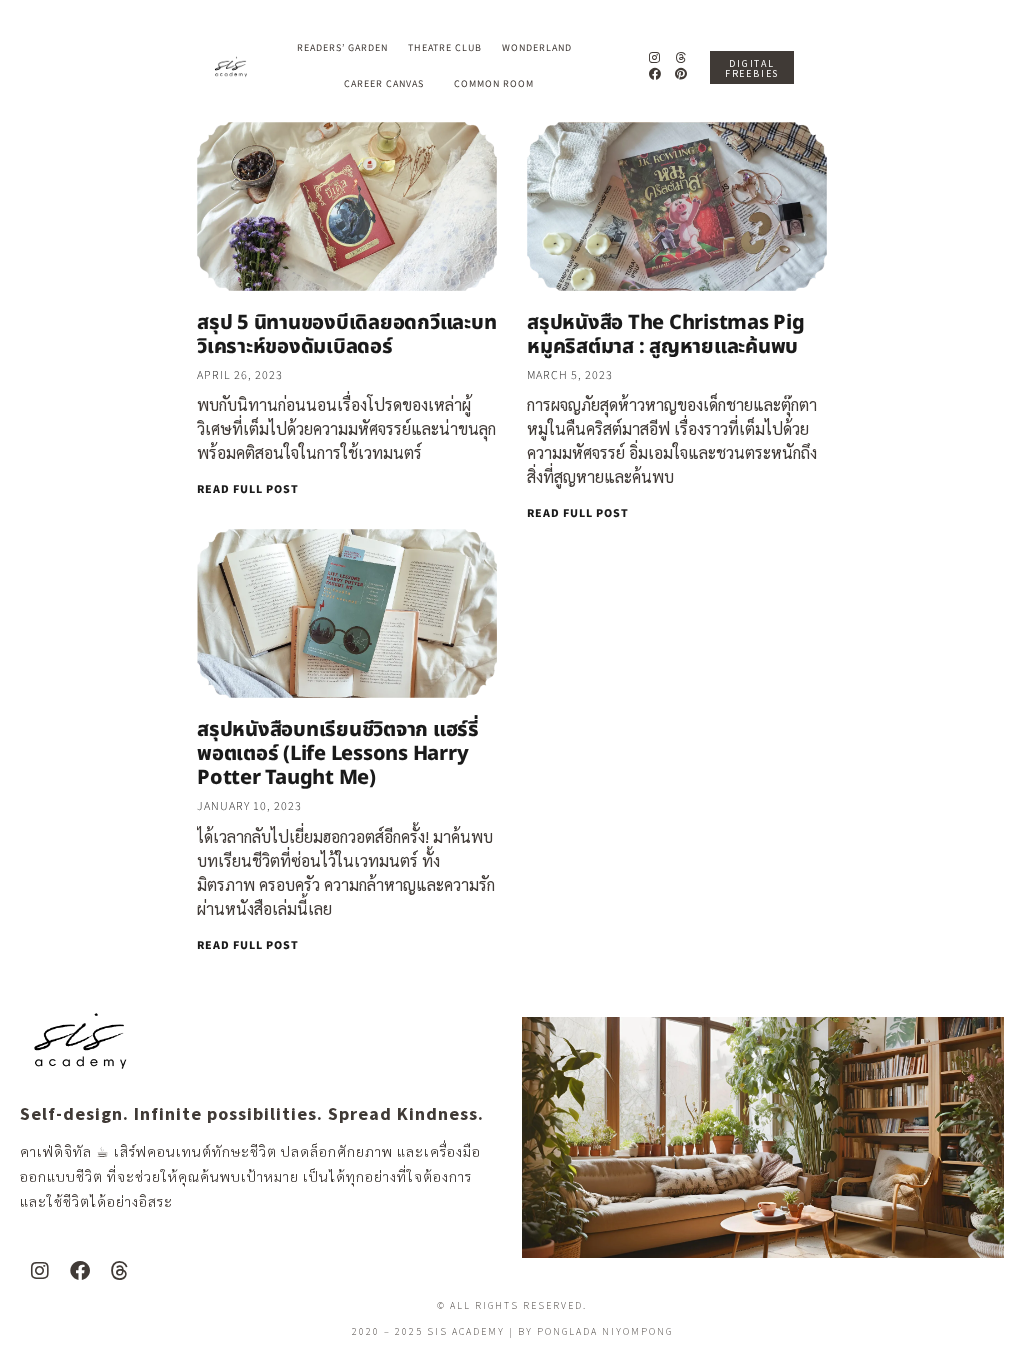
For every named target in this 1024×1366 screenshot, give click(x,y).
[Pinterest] (681, 74)
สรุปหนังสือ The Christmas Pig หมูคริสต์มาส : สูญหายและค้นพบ (666, 335)
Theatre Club (445, 48)
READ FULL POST (248, 489)
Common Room (494, 84)
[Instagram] (654, 57)
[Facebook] (654, 74)
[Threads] (681, 57)
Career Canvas (384, 84)
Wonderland (537, 48)
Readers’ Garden (342, 48)
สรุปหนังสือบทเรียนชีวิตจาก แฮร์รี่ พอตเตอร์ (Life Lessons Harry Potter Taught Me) (338, 754)
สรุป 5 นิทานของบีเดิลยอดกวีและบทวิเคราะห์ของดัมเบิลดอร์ (346, 335)
